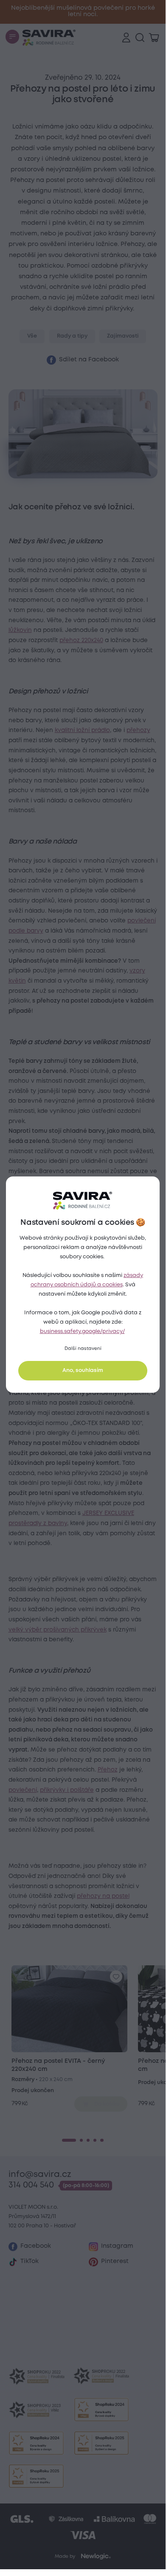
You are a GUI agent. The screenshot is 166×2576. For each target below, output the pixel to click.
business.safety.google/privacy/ (82, 1331)
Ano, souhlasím (83, 1370)
